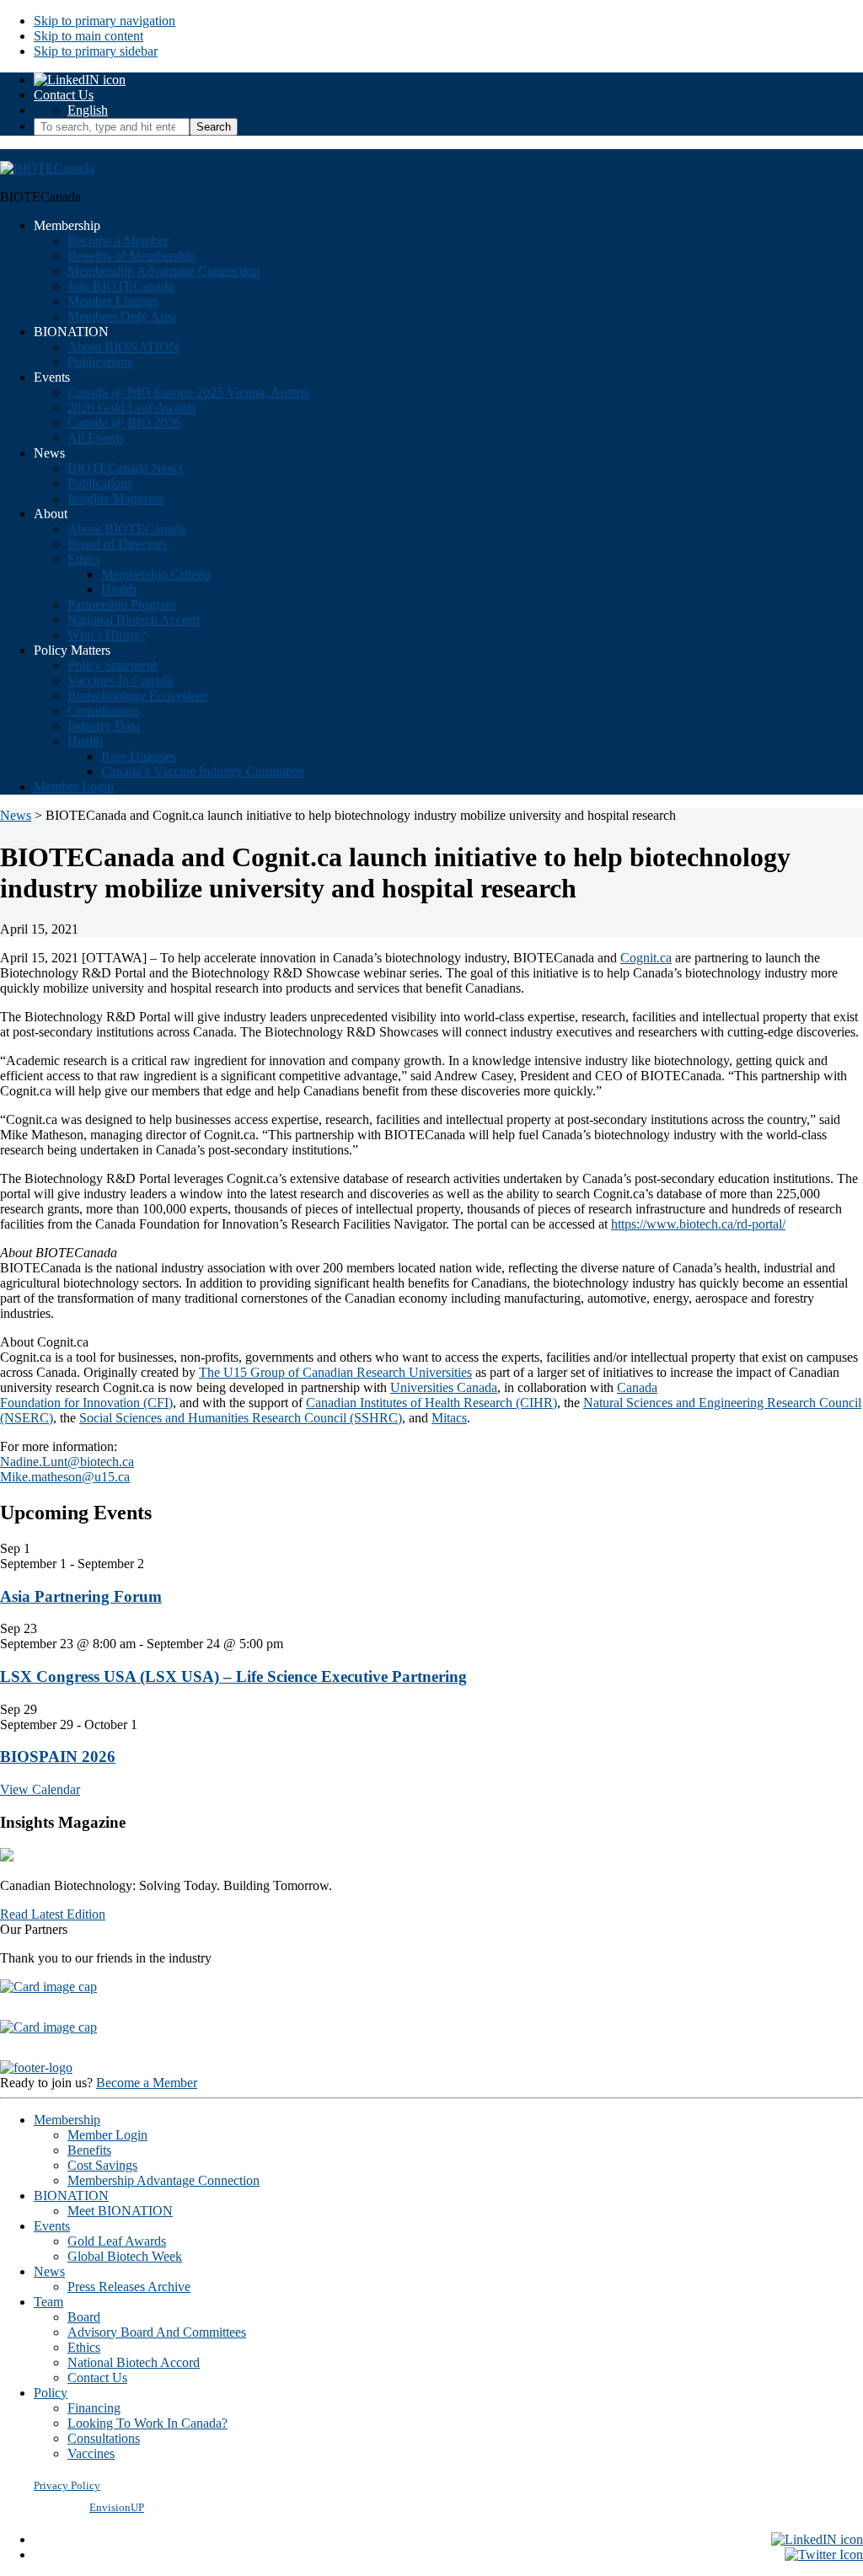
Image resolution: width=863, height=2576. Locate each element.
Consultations (104, 2438)
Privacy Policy (67, 2485)
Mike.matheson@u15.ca (65, 1477)
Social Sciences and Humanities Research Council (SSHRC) (241, 1418)
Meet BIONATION (120, 2211)
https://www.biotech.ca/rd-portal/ (698, 1224)
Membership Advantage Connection (163, 2180)
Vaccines (91, 2453)
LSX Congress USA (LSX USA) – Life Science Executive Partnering (233, 1676)
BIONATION (71, 2196)
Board (84, 2317)
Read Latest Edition (53, 1914)
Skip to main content (88, 36)
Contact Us (64, 95)
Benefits (89, 2150)
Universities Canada (444, 1387)
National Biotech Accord (134, 2362)
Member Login (107, 2135)
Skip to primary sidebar (96, 51)
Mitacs (449, 1418)
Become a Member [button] (147, 2083)
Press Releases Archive (129, 2287)
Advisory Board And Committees (157, 2332)
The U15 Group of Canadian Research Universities (335, 1372)
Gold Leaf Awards (117, 2241)
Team (48, 2302)
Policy (51, 2393)
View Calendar (40, 1789)
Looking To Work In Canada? (147, 2423)
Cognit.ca (646, 958)
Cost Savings (102, 2165)
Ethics (84, 2347)
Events (52, 2226)
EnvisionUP (117, 2507)
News (49, 2271)
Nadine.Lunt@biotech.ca (67, 1462)
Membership (67, 2120)
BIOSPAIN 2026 (58, 1757)
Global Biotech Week (125, 2256)
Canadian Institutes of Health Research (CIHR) (431, 1403)
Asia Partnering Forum (81, 1596)
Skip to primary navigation (105, 21)
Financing (94, 2408)
